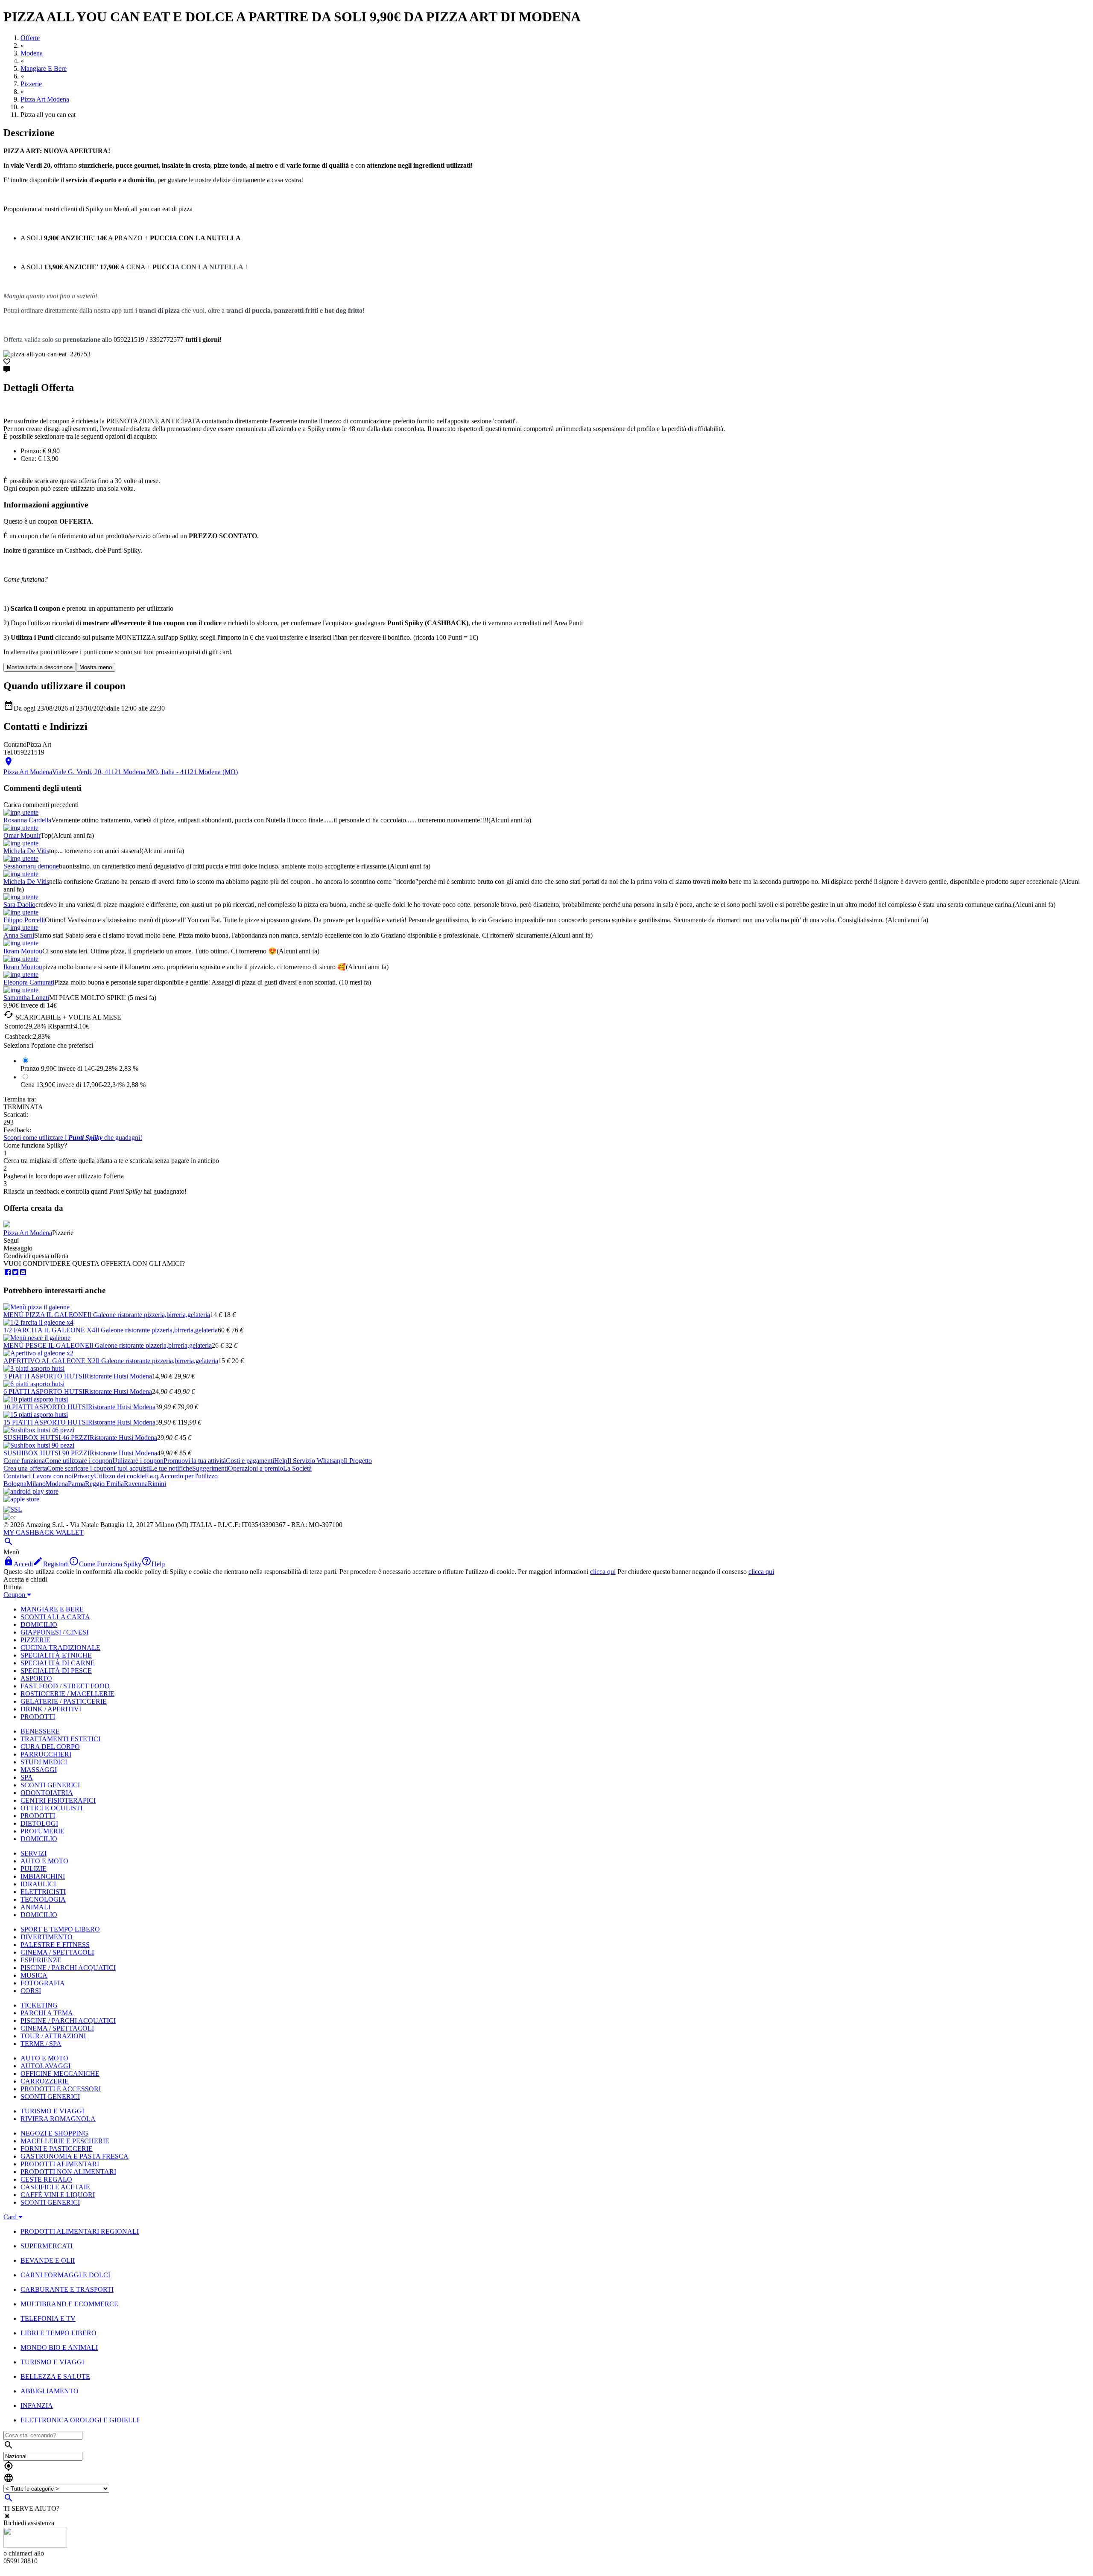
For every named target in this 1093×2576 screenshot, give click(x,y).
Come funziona (24, 1461)
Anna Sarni (19, 935)
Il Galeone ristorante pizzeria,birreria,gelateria (149, 1315)
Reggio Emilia (104, 1484)
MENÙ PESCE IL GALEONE (46, 1345)
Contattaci (17, 1476)
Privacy (84, 1476)
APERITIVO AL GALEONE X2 (50, 1361)
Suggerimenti (210, 1468)
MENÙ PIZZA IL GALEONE (45, 1315)
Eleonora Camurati (29, 982)
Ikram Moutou (23, 951)
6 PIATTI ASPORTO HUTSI (44, 1391)
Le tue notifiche (171, 1468)
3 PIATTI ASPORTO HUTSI (44, 1376)
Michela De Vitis (26, 851)
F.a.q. (152, 1476)
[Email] (23, 1272)
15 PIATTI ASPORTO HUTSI (46, 1422)
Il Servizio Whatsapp (316, 1461)
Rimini (157, 1484)
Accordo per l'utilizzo (189, 1476)
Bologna (15, 1484)
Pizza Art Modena (28, 1233)
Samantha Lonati (26, 998)
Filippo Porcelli (24, 920)
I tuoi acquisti (132, 1468)
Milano (36, 1484)
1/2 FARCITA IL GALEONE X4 (49, 1330)
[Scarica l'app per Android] (31, 1491)
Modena (57, 1484)
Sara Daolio (19, 905)
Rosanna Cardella (27, 820)
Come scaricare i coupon (80, 1468)
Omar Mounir (22, 835)
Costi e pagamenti (250, 1461)
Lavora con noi (53, 1476)
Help (281, 1461)
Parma (76, 1484)
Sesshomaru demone (31, 866)
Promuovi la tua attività (195, 1461)
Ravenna (136, 1484)
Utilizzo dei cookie (119, 1476)
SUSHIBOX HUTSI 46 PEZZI (47, 1438)
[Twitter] (15, 1272)
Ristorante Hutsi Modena (118, 1376)
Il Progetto (358, 1461)
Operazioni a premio (256, 1468)
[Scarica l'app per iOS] (21, 1499)
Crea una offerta (25, 1468)
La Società (297, 1468)
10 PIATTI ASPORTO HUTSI (46, 1407)
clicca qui (603, 1572)
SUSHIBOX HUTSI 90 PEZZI (47, 1453)
